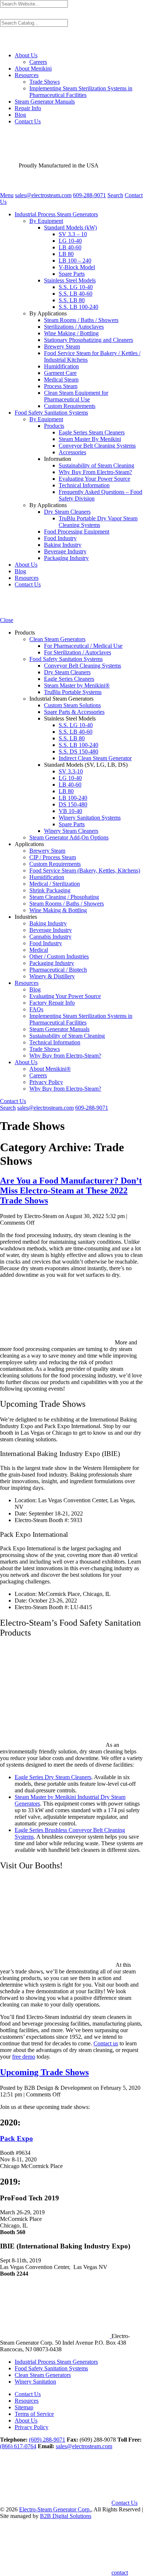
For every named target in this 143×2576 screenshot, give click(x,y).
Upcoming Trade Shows (44, 2072)
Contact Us (28, 121)
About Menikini (33, 68)
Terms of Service (34, 2414)
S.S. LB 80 (72, 300)
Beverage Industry (65, 551)
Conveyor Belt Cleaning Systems (97, 446)
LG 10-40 (70, 241)
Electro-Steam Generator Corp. (55, 2509)
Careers (38, 62)
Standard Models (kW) (70, 227)
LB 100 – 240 (75, 261)
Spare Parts (72, 274)
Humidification (61, 366)
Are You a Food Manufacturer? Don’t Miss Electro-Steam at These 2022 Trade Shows (71, 1191)
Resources (27, 75)
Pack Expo (16, 2138)
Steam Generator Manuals (45, 102)
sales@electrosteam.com (84, 2446)
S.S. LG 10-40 (76, 287)
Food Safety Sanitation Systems (51, 413)
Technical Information (84, 485)
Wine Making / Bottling (71, 333)
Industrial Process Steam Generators (56, 214)
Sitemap (24, 2407)
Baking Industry (63, 545)
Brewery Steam (62, 346)
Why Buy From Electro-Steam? (95, 472)
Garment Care (60, 373)
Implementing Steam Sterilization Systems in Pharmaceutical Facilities (81, 92)
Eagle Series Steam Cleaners (92, 432)
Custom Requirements (70, 406)
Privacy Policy (32, 2427)
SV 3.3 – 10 (73, 234)
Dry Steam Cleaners (67, 512)
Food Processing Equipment (77, 532)
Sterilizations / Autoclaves (74, 327)
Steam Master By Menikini (90, 439)
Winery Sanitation (35, 2382)
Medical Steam (61, 380)
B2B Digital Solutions (66, 2516)
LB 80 (66, 254)
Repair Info (28, 108)
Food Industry (60, 538)
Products (54, 426)
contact (120, 2573)
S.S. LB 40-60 (76, 294)
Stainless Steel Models (70, 280)
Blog (20, 115)
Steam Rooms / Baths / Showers (81, 320)
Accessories (72, 452)
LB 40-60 (70, 247)
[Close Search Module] (3, 43)
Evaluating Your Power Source (94, 479)
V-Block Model (77, 267)
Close (7, 620)
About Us (26, 55)
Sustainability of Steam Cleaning (96, 465)
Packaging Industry (66, 558)
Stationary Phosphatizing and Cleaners (89, 340)
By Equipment (46, 221)
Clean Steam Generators (43, 2375)
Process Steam (61, 386)
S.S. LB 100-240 (78, 307)
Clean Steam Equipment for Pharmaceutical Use (76, 396)
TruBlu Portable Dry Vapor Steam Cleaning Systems (98, 522)
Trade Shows (45, 82)
